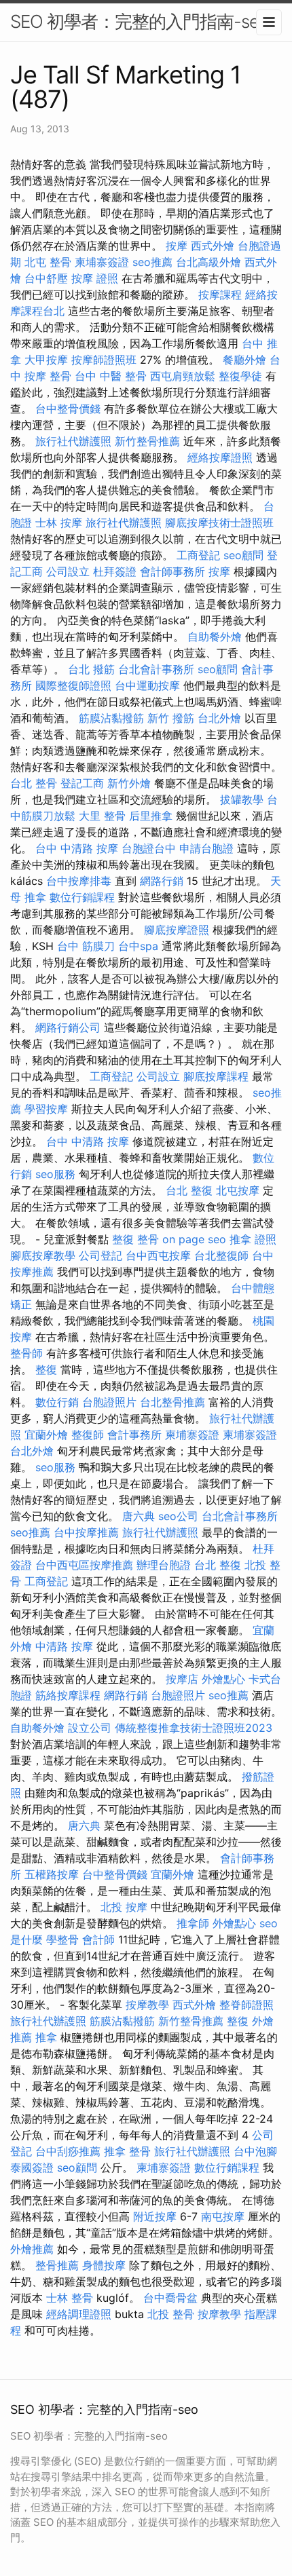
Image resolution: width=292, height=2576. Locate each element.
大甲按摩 (46, 360)
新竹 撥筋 (171, 718)
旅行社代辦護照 (73, 441)
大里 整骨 (102, 816)
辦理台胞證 (164, 1565)
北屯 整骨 (48, 262)
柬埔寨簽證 (102, 262)
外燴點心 (223, 1679)
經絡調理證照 (79, 2314)
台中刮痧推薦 (68, 2151)
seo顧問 (243, 555)
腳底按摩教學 (43, 1255)
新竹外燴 (129, 783)
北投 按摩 (124, 1907)
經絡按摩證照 (220, 457)
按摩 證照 (95, 278)
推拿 (46, 2037)
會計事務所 (134, 1435)
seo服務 (55, 1174)
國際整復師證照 (73, 685)
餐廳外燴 (244, 360)
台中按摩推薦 (86, 1532)
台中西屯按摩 (158, 1255)
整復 (46, 1369)
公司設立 (68, 571)
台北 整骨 (34, 783)
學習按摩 (46, 1109)
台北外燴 (219, 718)
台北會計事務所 (156, 669)
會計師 (98, 1939)
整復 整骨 (135, 1239)
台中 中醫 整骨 (111, 376)
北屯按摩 (238, 1190)
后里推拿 (151, 816)
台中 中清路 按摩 (77, 848)
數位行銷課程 (82, 897)
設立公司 (90, 1728)
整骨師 (26, 1353)
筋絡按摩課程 (68, 1695)
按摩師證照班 (104, 360)
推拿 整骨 (127, 2151)
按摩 (177, 246)
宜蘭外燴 (46, 1435)
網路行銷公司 (68, 1027)
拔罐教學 (242, 799)
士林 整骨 (70, 2298)
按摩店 (182, 1679)
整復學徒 (240, 376)
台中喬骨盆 (170, 2298)
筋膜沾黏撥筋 (111, 718)
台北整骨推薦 (172, 1402)
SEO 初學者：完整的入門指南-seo (139, 21)
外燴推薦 (32, 2249)
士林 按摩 (59, 523)
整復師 (88, 1435)
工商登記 (198, 555)
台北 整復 (189, 1190)
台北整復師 (221, 1255)
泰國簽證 (32, 2167)
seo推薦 (152, 262)
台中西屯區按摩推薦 (84, 1565)
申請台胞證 (206, 848)
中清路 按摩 (64, 1646)
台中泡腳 (255, 2151)
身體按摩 (104, 2265)
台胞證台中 (149, 848)
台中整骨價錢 (68, 409)
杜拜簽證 (115, 571)
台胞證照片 (109, 1402)
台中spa (138, 946)
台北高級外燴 (208, 262)
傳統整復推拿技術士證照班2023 (194, 1728)
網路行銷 (162, 881)
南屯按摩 (223, 2216)
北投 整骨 (171, 2314)
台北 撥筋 (91, 669)
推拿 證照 (253, 1239)
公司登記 (101, 1255)
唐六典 (139, 1516)
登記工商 (82, 783)
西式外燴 (213, 246)
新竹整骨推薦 (147, 441)
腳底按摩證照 (177, 930)
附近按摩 (155, 2216)
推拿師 (193, 1923)
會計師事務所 (172, 571)
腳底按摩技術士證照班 (219, 523)
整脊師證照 (247, 2005)
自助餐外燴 (215, 637)
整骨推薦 (57, 2265)
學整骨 (62, 1939)
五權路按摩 (52, 1874)
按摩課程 (220, 295)
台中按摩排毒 (79, 881)
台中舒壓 (46, 278)
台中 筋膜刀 (86, 946)
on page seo (194, 1239)
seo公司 (178, 1516)
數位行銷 (57, 1402)
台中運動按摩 (147, 685)
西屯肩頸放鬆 (183, 376)
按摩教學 (147, 2005)
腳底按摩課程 (216, 1076)
